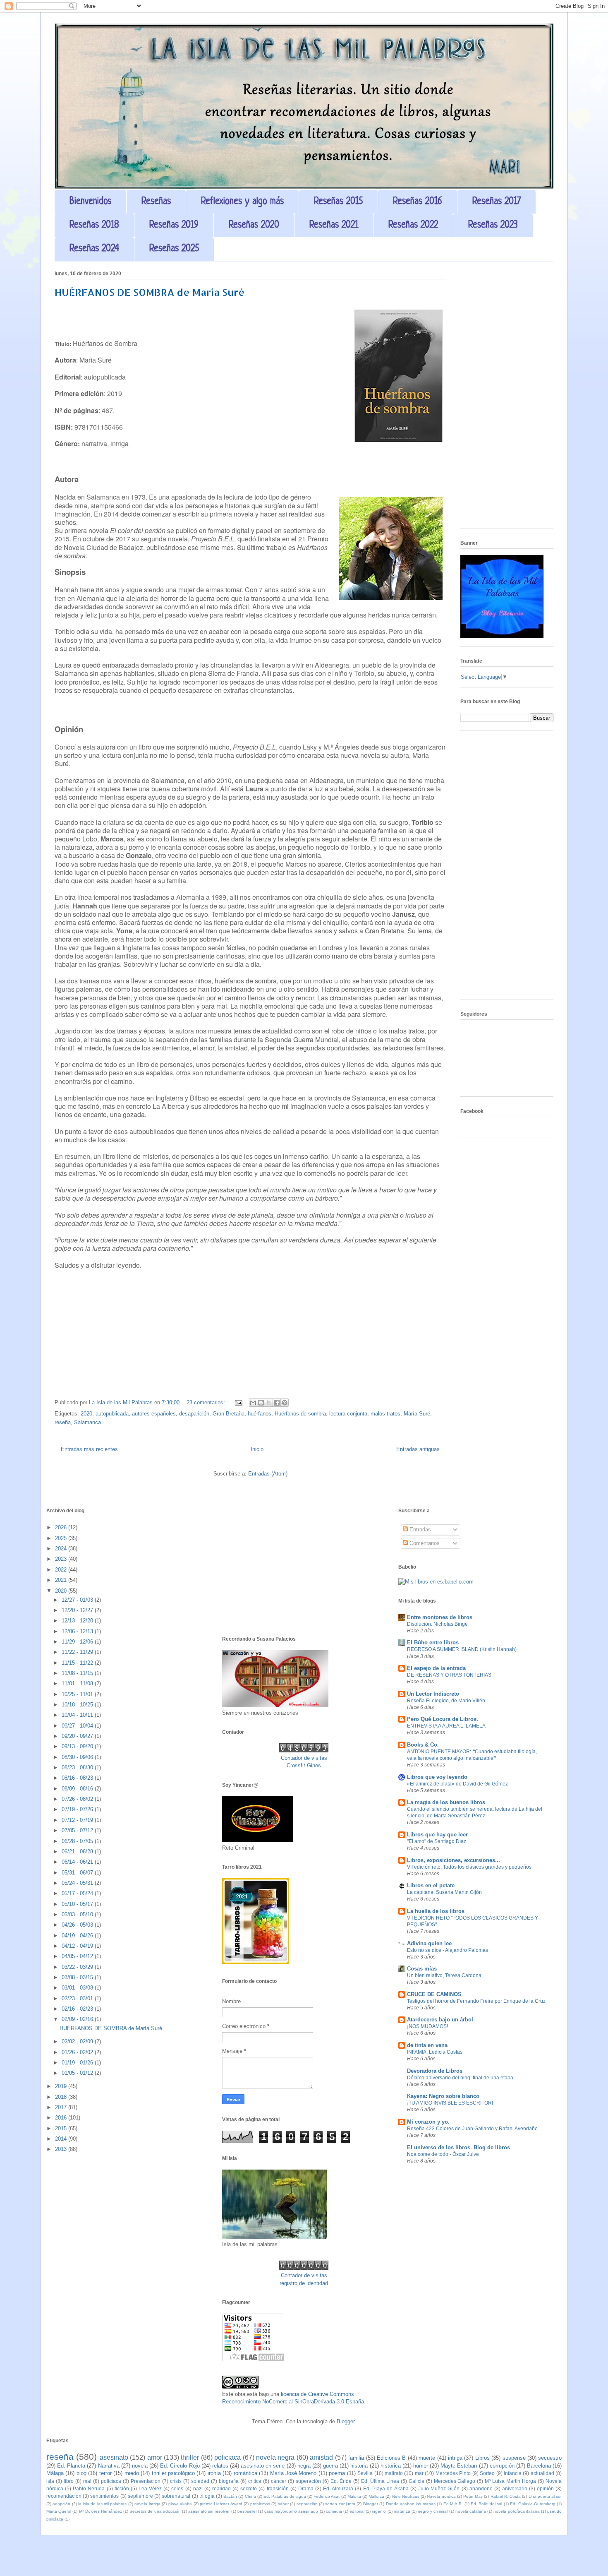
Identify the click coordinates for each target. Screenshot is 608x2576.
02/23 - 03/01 (78, 1998)
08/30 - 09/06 (78, 1757)
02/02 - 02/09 (78, 2041)
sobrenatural (176, 2496)
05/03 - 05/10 (78, 1914)
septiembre (140, 2496)
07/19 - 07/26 (78, 1809)
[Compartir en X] (269, 1403)
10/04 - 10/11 (78, 1715)
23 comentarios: (207, 1402)
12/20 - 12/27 (78, 1610)
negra (304, 2466)
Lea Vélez (150, 2488)
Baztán (230, 2496)
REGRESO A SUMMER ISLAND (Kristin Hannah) (462, 1649)
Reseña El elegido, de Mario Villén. (447, 1701)
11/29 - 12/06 (78, 1642)
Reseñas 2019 (174, 225)
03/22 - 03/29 (78, 1967)
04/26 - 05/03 (78, 1925)
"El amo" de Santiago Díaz (437, 1841)
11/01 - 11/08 (78, 1683)
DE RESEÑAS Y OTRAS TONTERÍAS (449, 1675)
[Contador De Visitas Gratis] (304, 1751)
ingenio (379, 2511)
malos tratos (385, 1414)
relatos (220, 2466)
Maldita (354, 2496)
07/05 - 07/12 (78, 1830)
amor (155, 2457)
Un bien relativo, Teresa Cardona (444, 1975)
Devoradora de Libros (435, 2071)
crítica (255, 2481)
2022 (62, 1570)
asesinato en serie (263, 2466)
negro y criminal (433, 2511)
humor (421, 2466)
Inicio (257, 1449)
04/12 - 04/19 (78, 1946)
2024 (62, 1549)
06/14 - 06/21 (78, 1862)
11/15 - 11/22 (78, 1663)
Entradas (419, 1529)
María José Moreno (293, 2473)
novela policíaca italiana (516, 2511)
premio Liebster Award (221, 2504)
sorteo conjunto (340, 2504)
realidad (221, 2488)
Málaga (55, 2473)
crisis (176, 2481)
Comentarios (424, 1543)
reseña (63, 1422)
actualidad (542, 2473)
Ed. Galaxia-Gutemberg (533, 2504)
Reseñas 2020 (254, 225)
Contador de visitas (304, 1758)
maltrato (394, 2473)
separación (307, 2504)
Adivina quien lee (429, 1943)
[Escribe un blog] (261, 1403)
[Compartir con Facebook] (277, 1403)
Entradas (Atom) (268, 1474)
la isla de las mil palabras (102, 2504)
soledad (200, 2481)
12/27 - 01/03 (78, 1600)
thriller (190, 2457)
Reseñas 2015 (338, 202)
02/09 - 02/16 (78, 2019)
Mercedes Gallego (455, 2481)
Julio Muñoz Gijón (439, 2488)
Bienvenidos (90, 202)
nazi (198, 2488)
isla (50, 2481)
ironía (214, 2473)
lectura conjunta (348, 1414)
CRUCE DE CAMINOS (434, 1994)
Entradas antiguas (418, 1449)
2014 (62, 2139)
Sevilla (365, 2473)
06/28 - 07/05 (78, 1841)
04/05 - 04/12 (78, 1956)
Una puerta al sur (545, 2496)
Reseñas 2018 (94, 225)
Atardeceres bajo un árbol (440, 2020)
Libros (482, 2458)
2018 (62, 2097)
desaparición (194, 1414)
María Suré (417, 1414)
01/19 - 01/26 (78, 2063)
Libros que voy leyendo (437, 1777)
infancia (513, 2473)
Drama (306, 2488)
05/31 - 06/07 (78, 1873)
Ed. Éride (341, 2481)
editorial (357, 2511)
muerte (427, 2458)
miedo (132, 2473)
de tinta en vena (427, 2045)
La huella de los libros (436, 1911)
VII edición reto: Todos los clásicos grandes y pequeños (469, 1867)
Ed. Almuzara (338, 2488)
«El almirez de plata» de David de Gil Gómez (457, 1784)
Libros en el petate (431, 1885)
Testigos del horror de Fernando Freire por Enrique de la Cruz (476, 2001)
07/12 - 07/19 (78, 1820)
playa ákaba (180, 2504)
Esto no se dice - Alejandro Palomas (448, 1950)
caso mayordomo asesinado (291, 2511)
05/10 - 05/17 (78, 1904)
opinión (545, 2488)
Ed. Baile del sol (486, 2504)
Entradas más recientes (89, 1449)
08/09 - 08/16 (78, 1789)
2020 (86, 1414)
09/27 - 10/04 (78, 1726)
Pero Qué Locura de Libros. (443, 1719)
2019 (62, 2086)
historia (359, 2466)
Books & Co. (423, 1745)
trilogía (207, 2496)
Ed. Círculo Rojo (180, 2466)
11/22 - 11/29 (78, 1652)
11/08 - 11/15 (78, 1673)
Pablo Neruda (89, 2488)
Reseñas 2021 (334, 225)
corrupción (502, 2466)
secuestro (550, 2458)
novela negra (275, 2457)
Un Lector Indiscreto (433, 1694)
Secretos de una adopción (155, 2511)
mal (87, 2481)
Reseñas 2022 (413, 225)
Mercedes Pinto (453, 2473)
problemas (260, 2504)
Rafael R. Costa (506, 2496)
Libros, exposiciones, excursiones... (454, 1860)
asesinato (114, 2457)
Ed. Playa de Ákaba (386, 2488)
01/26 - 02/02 (78, 2052)
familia (356, 2458)
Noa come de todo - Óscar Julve (443, 2154)
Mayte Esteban (459, 2466)
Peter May (473, 2496)
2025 (62, 1538)
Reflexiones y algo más (242, 202)
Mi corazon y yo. (428, 2122)
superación (308, 2481)
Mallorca (376, 2496)
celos (177, 2488)
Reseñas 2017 (497, 202)
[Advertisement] (507, 398)
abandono (481, 2488)
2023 (62, 1559)
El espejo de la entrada (436, 1668)
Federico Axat (327, 2496)
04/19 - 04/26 (78, 1936)
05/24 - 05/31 (78, 1883)
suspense (514, 2458)
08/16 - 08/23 (78, 1778)
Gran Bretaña (229, 1414)
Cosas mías (422, 1969)
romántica (245, 2473)
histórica (391, 2466)
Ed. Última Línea (380, 2481)
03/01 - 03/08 (78, 1988)
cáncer (279, 2481)
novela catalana (471, 2511)
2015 (62, 2128)
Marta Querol (59, 2511)
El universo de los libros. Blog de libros (458, 2147)
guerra (330, 2466)
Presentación (146, 2481)
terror (105, 2473)
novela (140, 2466)
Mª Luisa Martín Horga (510, 2481)
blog (81, 2473)
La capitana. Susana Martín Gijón (444, 1892)
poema (337, 2473)
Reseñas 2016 (418, 202)
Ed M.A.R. (453, 2504)
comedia (334, 2511)
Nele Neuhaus (406, 2496)
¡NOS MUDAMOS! (427, 2026)
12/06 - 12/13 (78, 1631)
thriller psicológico (173, 2473)
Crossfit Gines (304, 1765)
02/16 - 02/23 (78, 2009)
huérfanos (260, 1414)
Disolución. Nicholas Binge (437, 1624)
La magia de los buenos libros (446, 1802)
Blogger (346, 2421)
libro (69, 2481)
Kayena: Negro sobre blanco (443, 2096)
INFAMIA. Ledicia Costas (435, 2052)
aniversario (515, 2488)
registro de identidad (304, 2283)
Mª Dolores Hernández (101, 2511)
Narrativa (109, 2466)
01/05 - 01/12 (78, 2073)
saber (283, 2504)
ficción (122, 2488)
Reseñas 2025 (174, 249)
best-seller (247, 2511)
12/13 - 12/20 (78, 1621)
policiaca (227, 2457)
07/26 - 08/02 (78, 1799)
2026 (62, 1527)
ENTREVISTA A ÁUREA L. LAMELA (446, 1726)
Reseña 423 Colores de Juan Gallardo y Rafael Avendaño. (473, 2129)
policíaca (111, 2481)
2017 (62, 2107)
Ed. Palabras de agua (285, 2496)
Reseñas (156, 202)
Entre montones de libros (440, 1617)
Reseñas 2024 (94, 249)
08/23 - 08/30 (78, 1767)
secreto (249, 2488)
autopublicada (112, 1414)
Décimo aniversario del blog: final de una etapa (460, 2078)
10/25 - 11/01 (78, 1694)
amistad (321, 2457)
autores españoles (154, 1414)
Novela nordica (441, 2496)
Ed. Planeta (71, 2466)
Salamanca (87, 1422)
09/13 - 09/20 (78, 1746)
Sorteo (487, 2473)
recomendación (64, 2496)
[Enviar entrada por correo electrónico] (238, 1402)
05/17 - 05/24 (78, 1893)
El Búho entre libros (433, 1642)
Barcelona (539, 2466)
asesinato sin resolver (209, 2511)
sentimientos (104, 2496)
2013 (62, 2149)
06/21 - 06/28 (78, 1851)
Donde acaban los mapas (411, 2504)
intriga (455, 2458)
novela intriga (147, 2504)
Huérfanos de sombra (300, 1414)
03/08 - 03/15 (78, 1977)
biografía (229, 2481)
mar (419, 2473)
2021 (62, 1580)
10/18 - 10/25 (78, 1705)
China (250, 2496)
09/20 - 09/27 (78, 1736)
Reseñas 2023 (493, 225)
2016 (62, 2118)
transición (278, 2488)
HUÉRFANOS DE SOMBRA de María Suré (150, 292)
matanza (402, 2511)
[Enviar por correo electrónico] (253, 1403)
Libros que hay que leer (437, 1835)
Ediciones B (391, 2458)
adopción (61, 2504)
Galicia (417, 2481)
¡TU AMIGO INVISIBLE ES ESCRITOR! (450, 2103)
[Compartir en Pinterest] (285, 1403)
